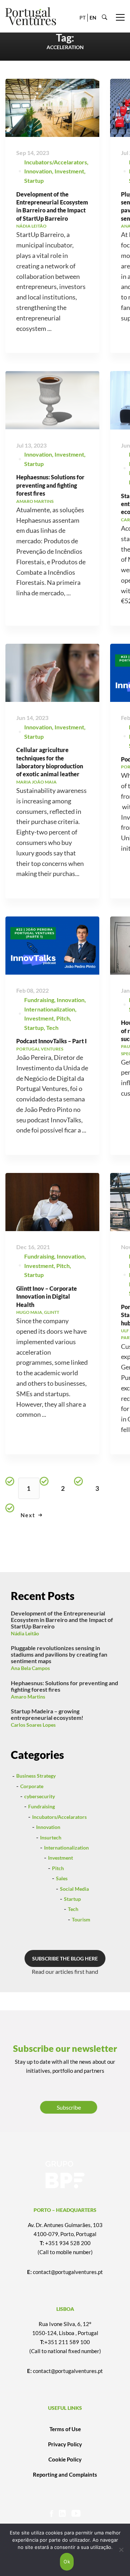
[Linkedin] (62, 2513)
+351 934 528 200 (68, 2243)
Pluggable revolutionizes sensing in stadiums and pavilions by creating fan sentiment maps (59, 1654)
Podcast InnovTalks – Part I (51, 1041)
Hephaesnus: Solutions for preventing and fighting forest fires (50, 485)
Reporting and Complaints (65, 2474)
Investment (69, 171)
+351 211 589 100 (67, 2342)
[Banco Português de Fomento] (65, 2175)
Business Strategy (36, 1776)
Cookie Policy (65, 2459)
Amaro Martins (28, 1697)
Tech (52, 1028)
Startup (34, 180)
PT (83, 18)
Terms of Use (65, 2429)
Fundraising (39, 1000)
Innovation (38, 171)
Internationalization (50, 1009)
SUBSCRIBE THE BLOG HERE (65, 1958)
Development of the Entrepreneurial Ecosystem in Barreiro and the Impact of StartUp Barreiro (62, 1620)
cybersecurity (40, 1796)
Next (28, 1515)
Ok (67, 2562)
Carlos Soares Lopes (33, 1725)
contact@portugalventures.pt (68, 2272)
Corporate (32, 1786)
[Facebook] (51, 2513)
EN (93, 18)
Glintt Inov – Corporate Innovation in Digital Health (47, 1296)
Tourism (81, 1919)
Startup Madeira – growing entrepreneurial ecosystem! (47, 1714)
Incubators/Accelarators (56, 162)
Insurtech (51, 1837)
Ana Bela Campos (30, 1668)
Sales (62, 1878)
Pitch (63, 1018)
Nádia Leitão (25, 1633)
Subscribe (69, 2107)
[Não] (121, 2550)
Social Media (74, 1889)
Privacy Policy (65, 2444)
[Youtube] (76, 2513)
